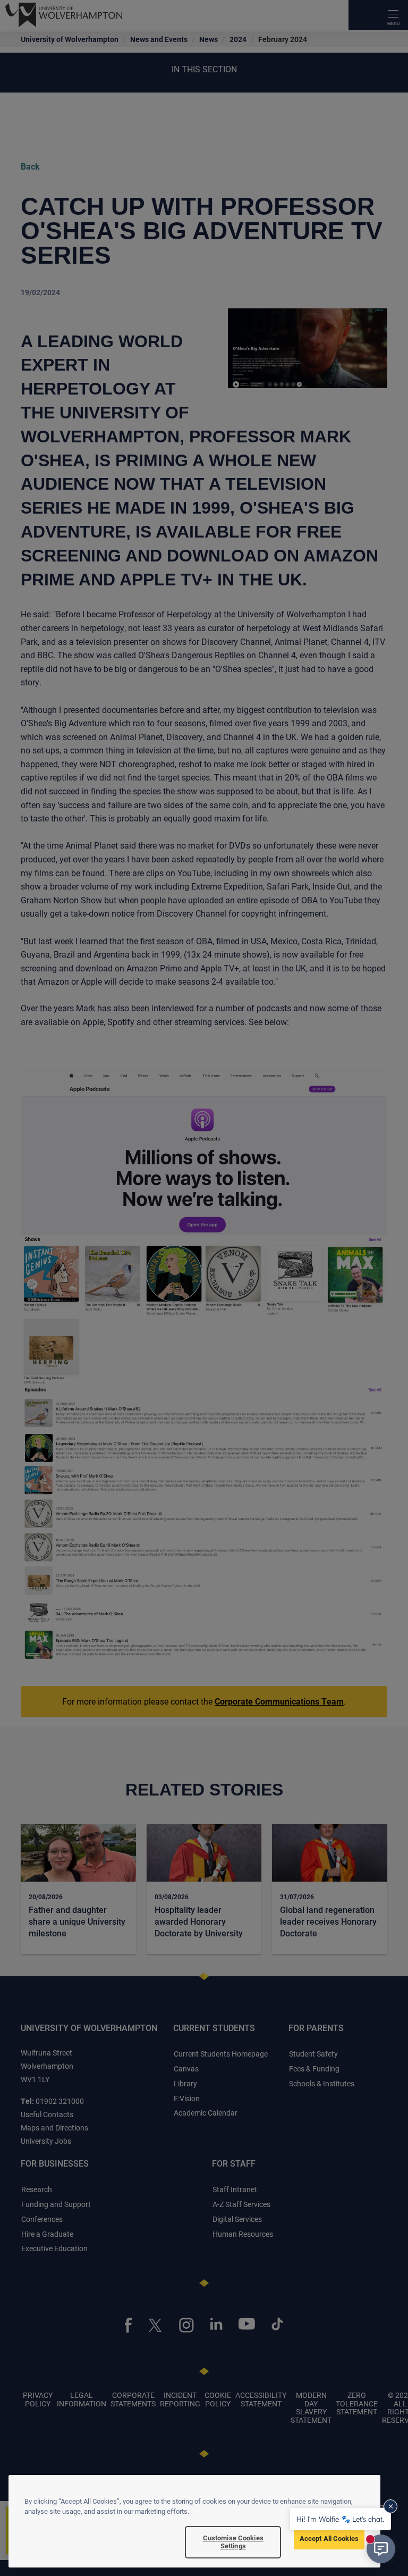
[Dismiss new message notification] (390, 2506)
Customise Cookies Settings (233, 2542)
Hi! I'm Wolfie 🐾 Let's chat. (341, 2519)
